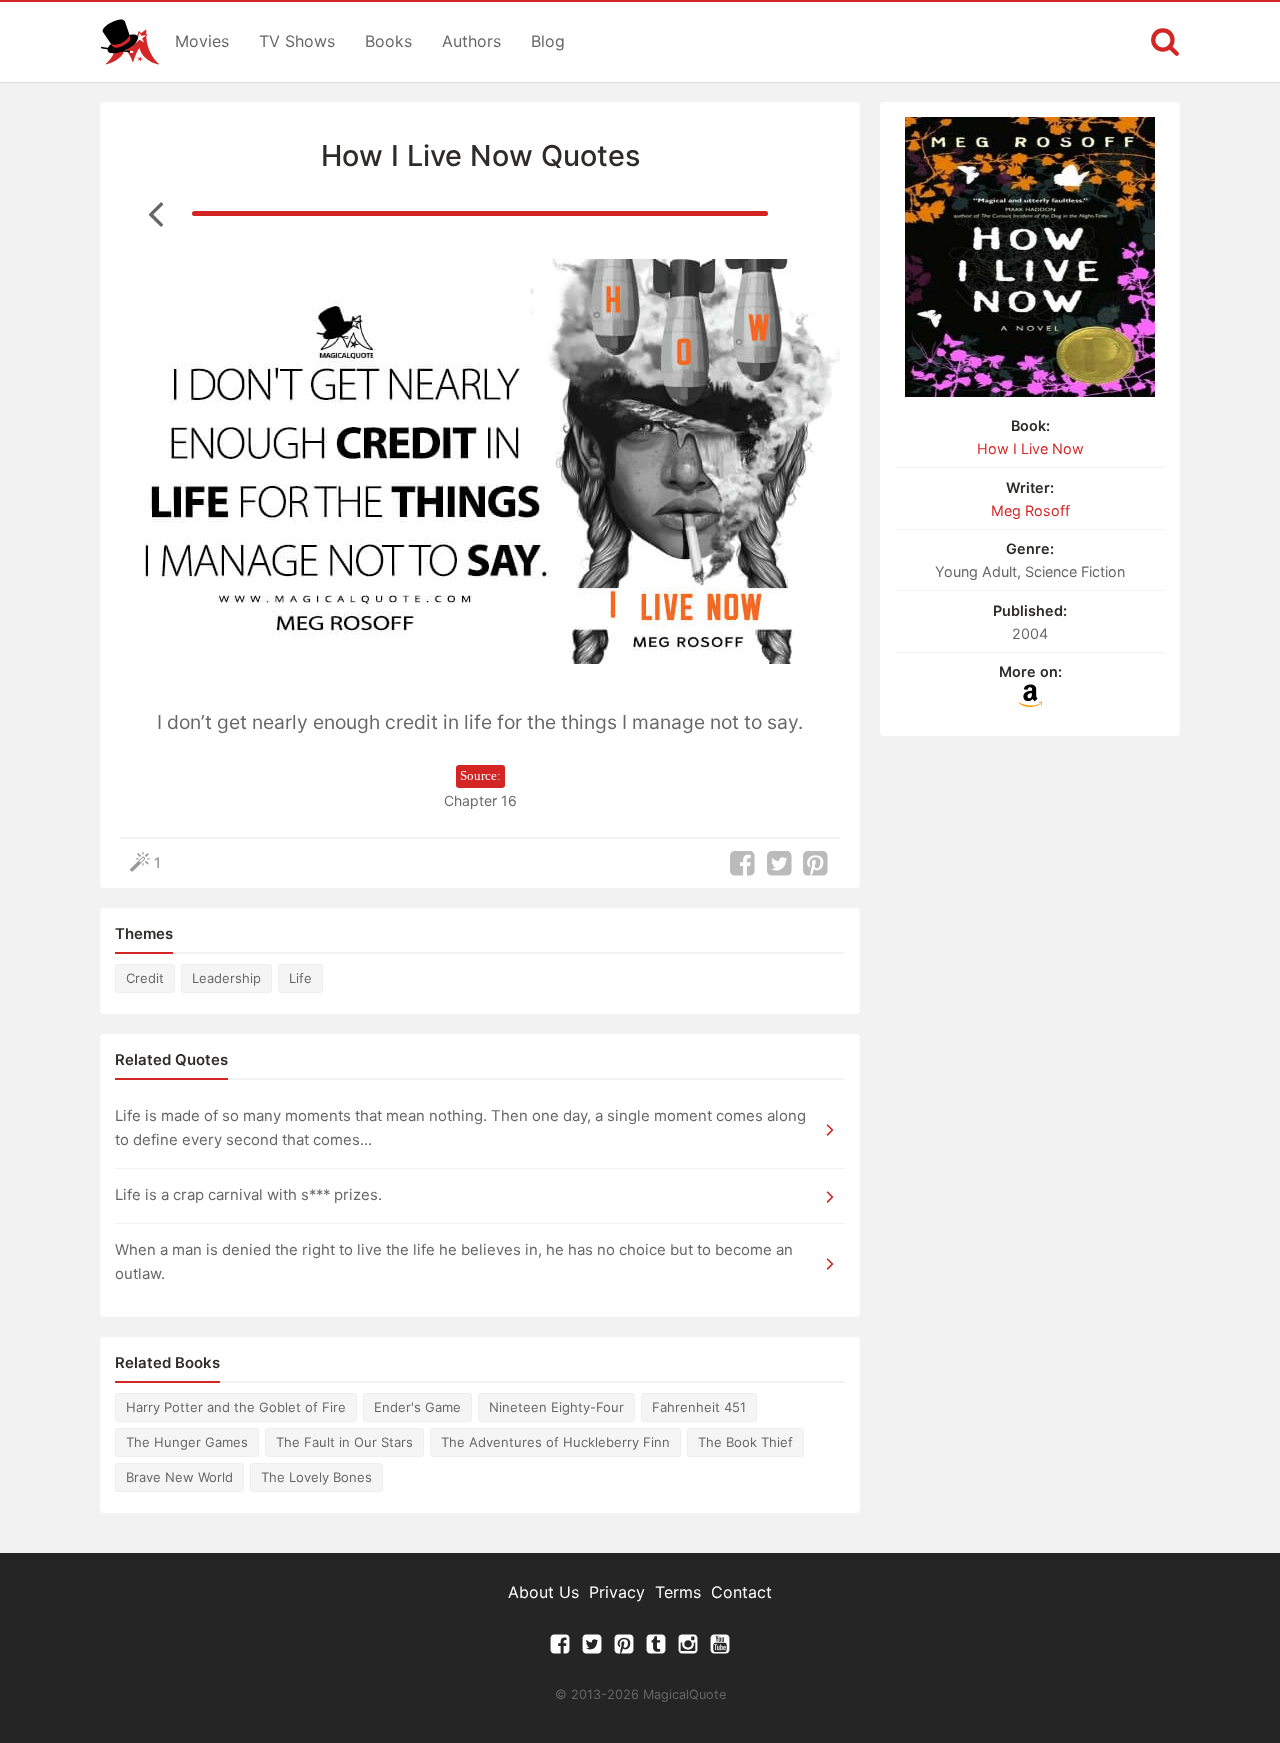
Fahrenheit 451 (699, 1407)
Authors (471, 41)
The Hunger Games (187, 1442)
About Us (543, 1592)
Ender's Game (417, 1407)
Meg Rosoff (1030, 510)
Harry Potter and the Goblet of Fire (236, 1407)
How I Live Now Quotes (480, 155)
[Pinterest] (624, 1649)
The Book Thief (745, 1442)
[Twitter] (592, 1649)
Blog (548, 41)
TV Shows (297, 41)
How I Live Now (1030, 448)
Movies (202, 41)
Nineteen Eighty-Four (556, 1407)
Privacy (617, 1592)
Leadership (226, 978)
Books (388, 41)
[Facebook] (560, 1649)
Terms (678, 1592)
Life (300, 978)
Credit (145, 978)
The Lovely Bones (316, 1477)
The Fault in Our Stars (344, 1442)
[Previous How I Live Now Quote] (156, 213)
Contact (741, 1592)
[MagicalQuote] (130, 42)
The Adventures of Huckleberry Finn (555, 1442)
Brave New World (179, 1477)
